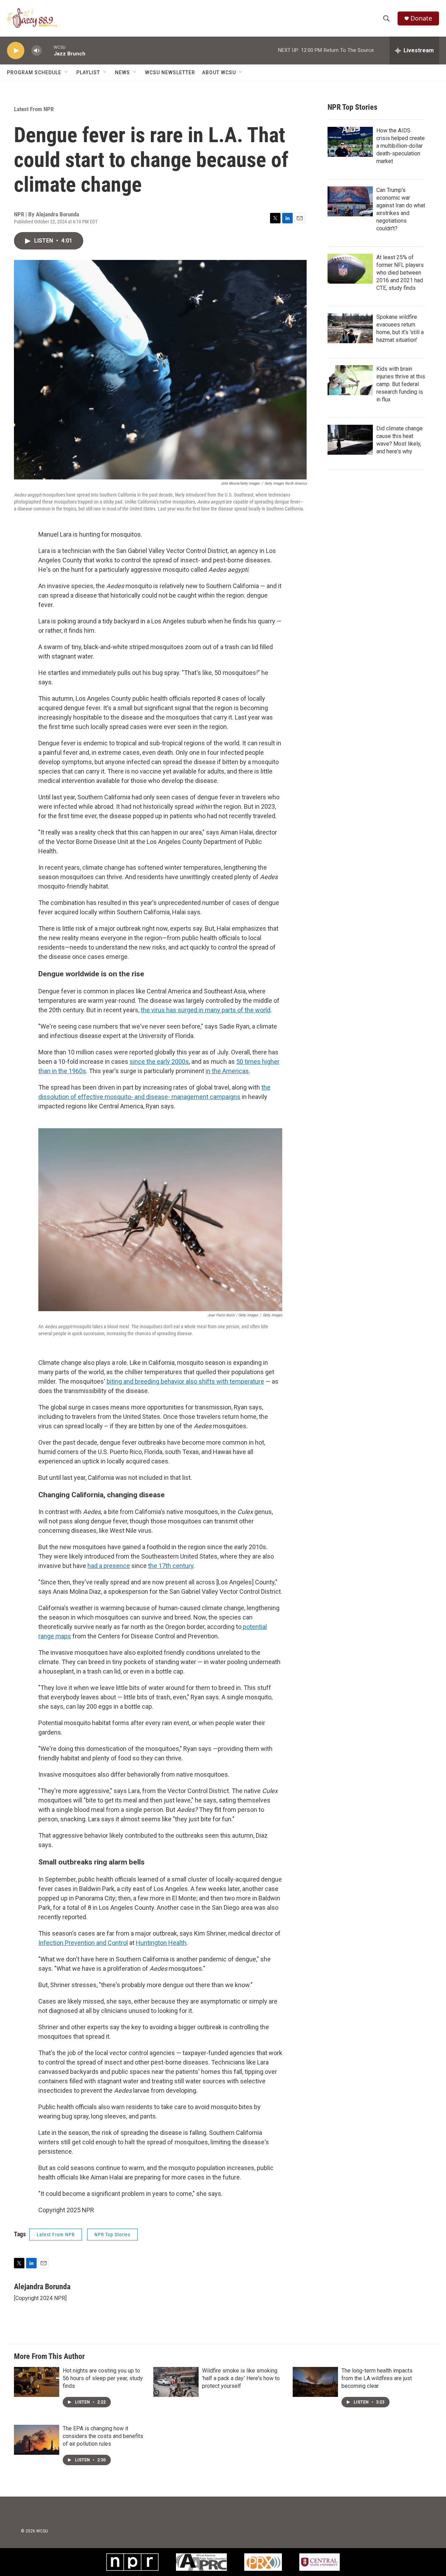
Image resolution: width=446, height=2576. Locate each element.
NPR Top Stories (112, 2235)
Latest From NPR (34, 109)
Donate (421, 18)
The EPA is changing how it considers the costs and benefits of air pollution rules (103, 2436)
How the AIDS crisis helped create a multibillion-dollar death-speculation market (401, 146)
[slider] (48, 50)
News (122, 72)
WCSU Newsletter (170, 72)
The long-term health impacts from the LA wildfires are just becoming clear (377, 2378)
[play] (16, 51)
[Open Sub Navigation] (67, 72)
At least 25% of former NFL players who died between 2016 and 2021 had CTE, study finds (400, 273)
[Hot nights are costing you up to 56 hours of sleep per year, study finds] (37, 2382)
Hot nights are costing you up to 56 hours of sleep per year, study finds (103, 2378)
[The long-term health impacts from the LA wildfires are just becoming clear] (315, 2382)
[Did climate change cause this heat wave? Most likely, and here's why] (350, 440)
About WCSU (219, 72)
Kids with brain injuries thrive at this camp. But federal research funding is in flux (401, 384)
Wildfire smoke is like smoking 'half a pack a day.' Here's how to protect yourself (241, 2378)
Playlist (88, 72)
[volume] (37, 51)
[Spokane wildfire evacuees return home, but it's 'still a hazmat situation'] (350, 328)
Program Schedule (34, 72)
